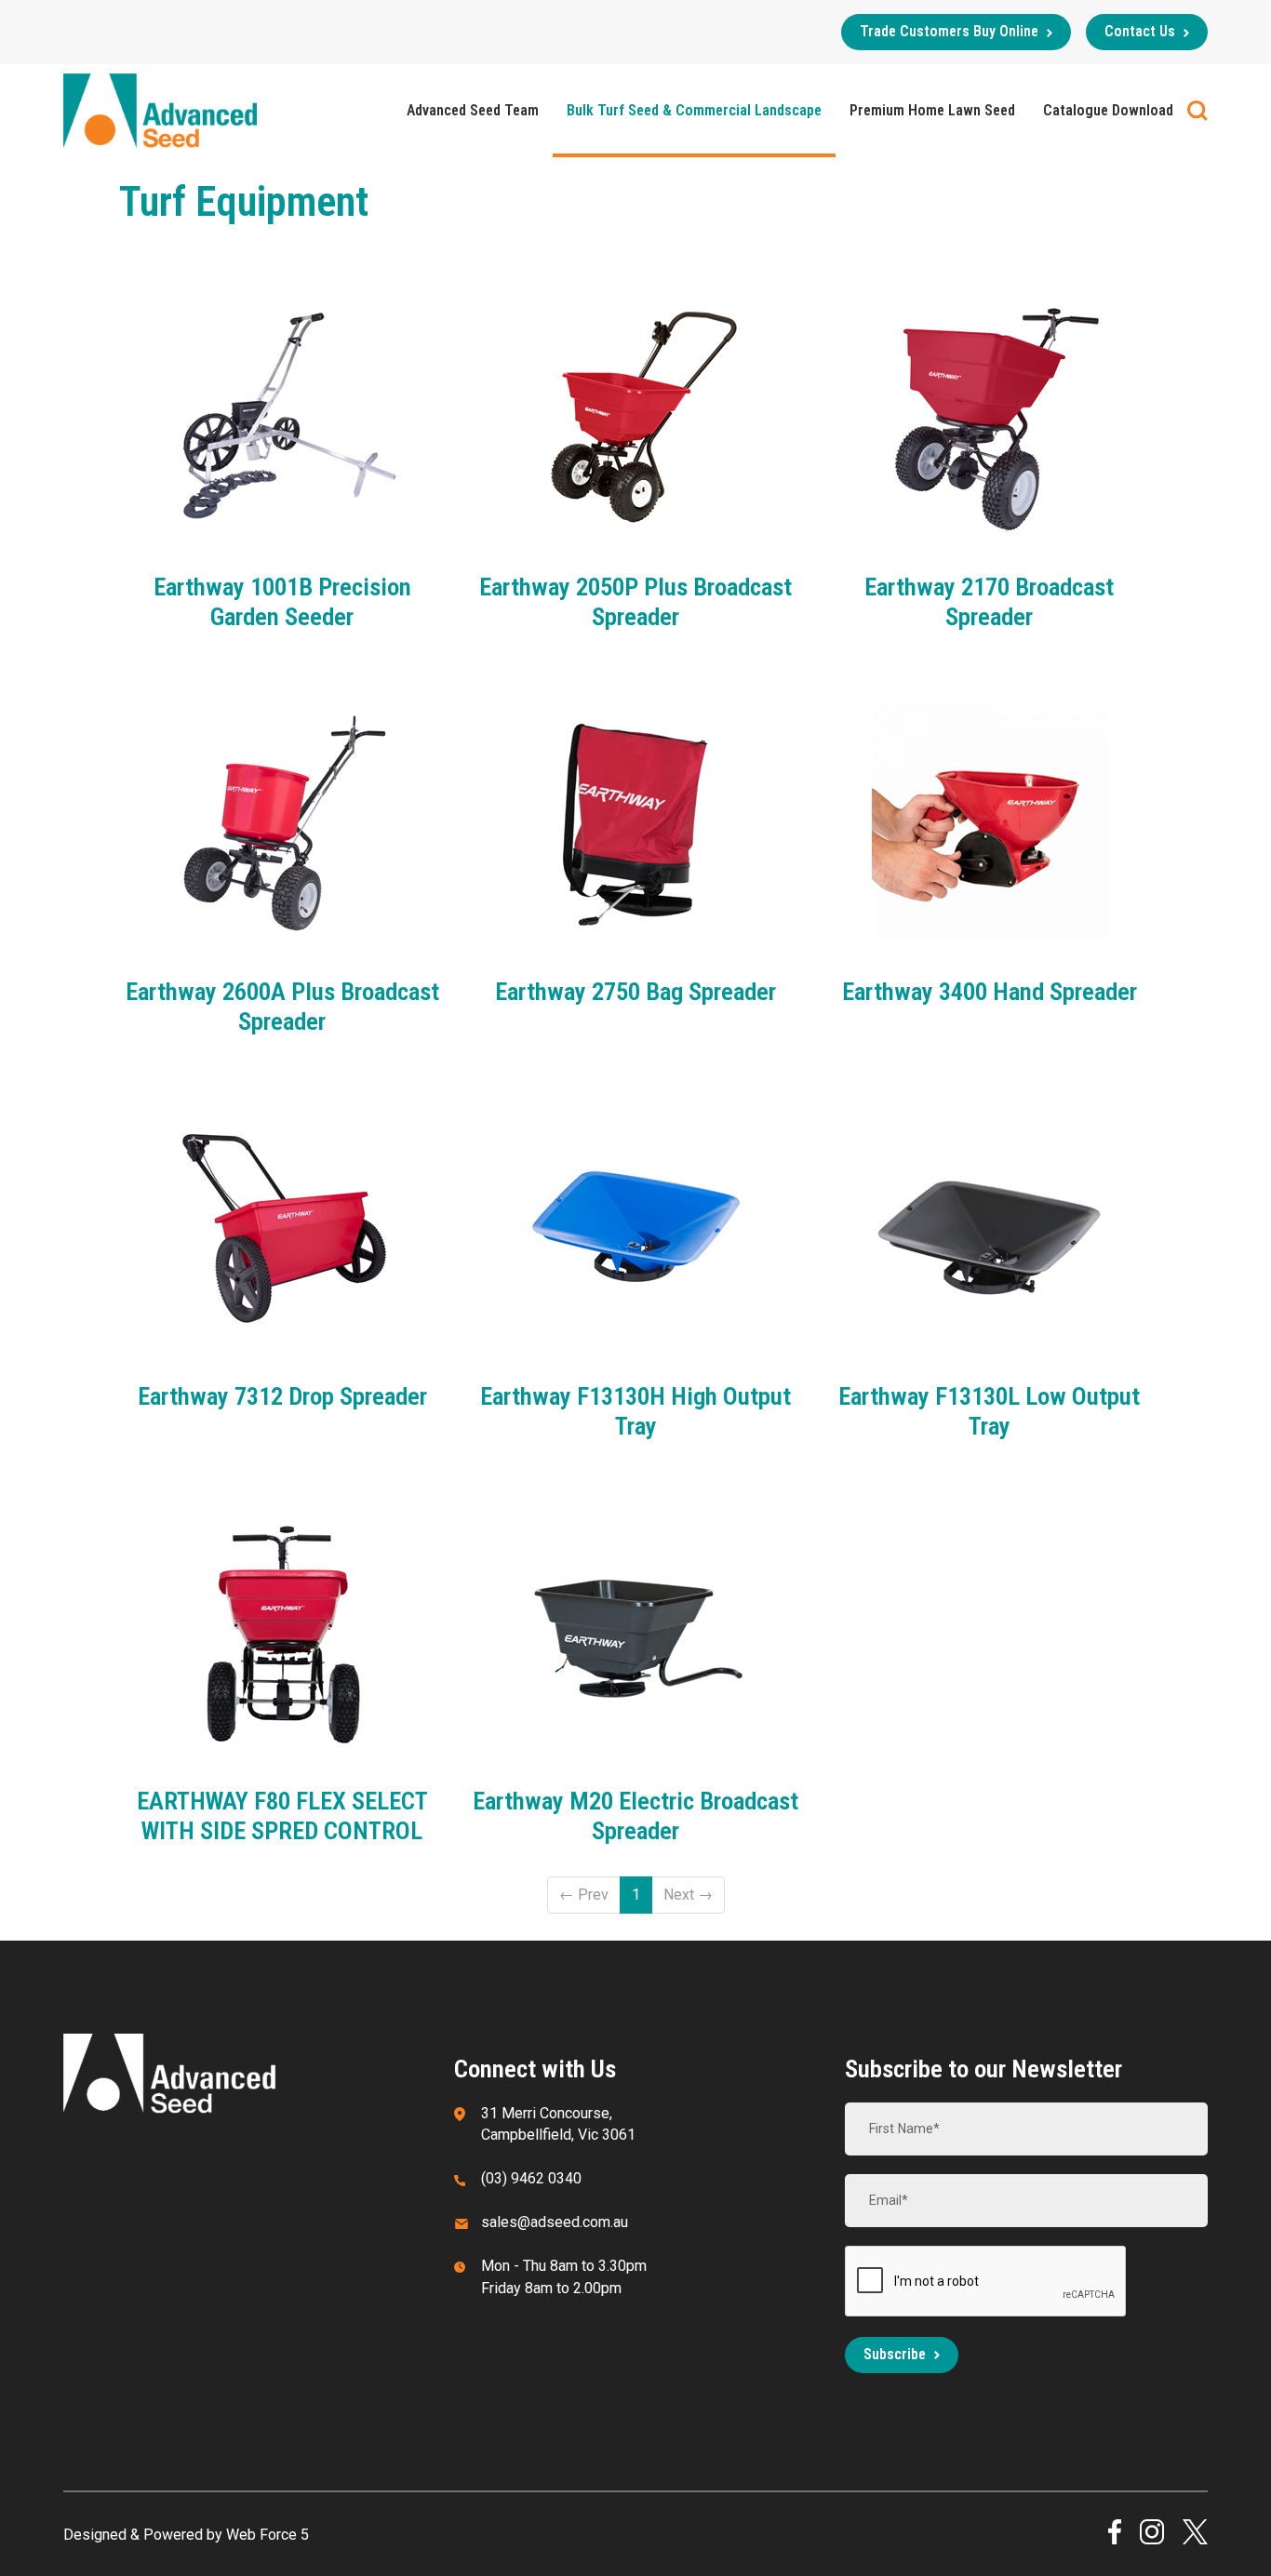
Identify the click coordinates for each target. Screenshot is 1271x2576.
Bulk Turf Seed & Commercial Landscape (694, 110)
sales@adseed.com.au (555, 2222)
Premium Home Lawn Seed (932, 110)
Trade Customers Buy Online (949, 31)
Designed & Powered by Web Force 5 (186, 2535)
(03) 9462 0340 (531, 2178)
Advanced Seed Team (473, 110)
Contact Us (1140, 31)
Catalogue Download (1108, 110)
